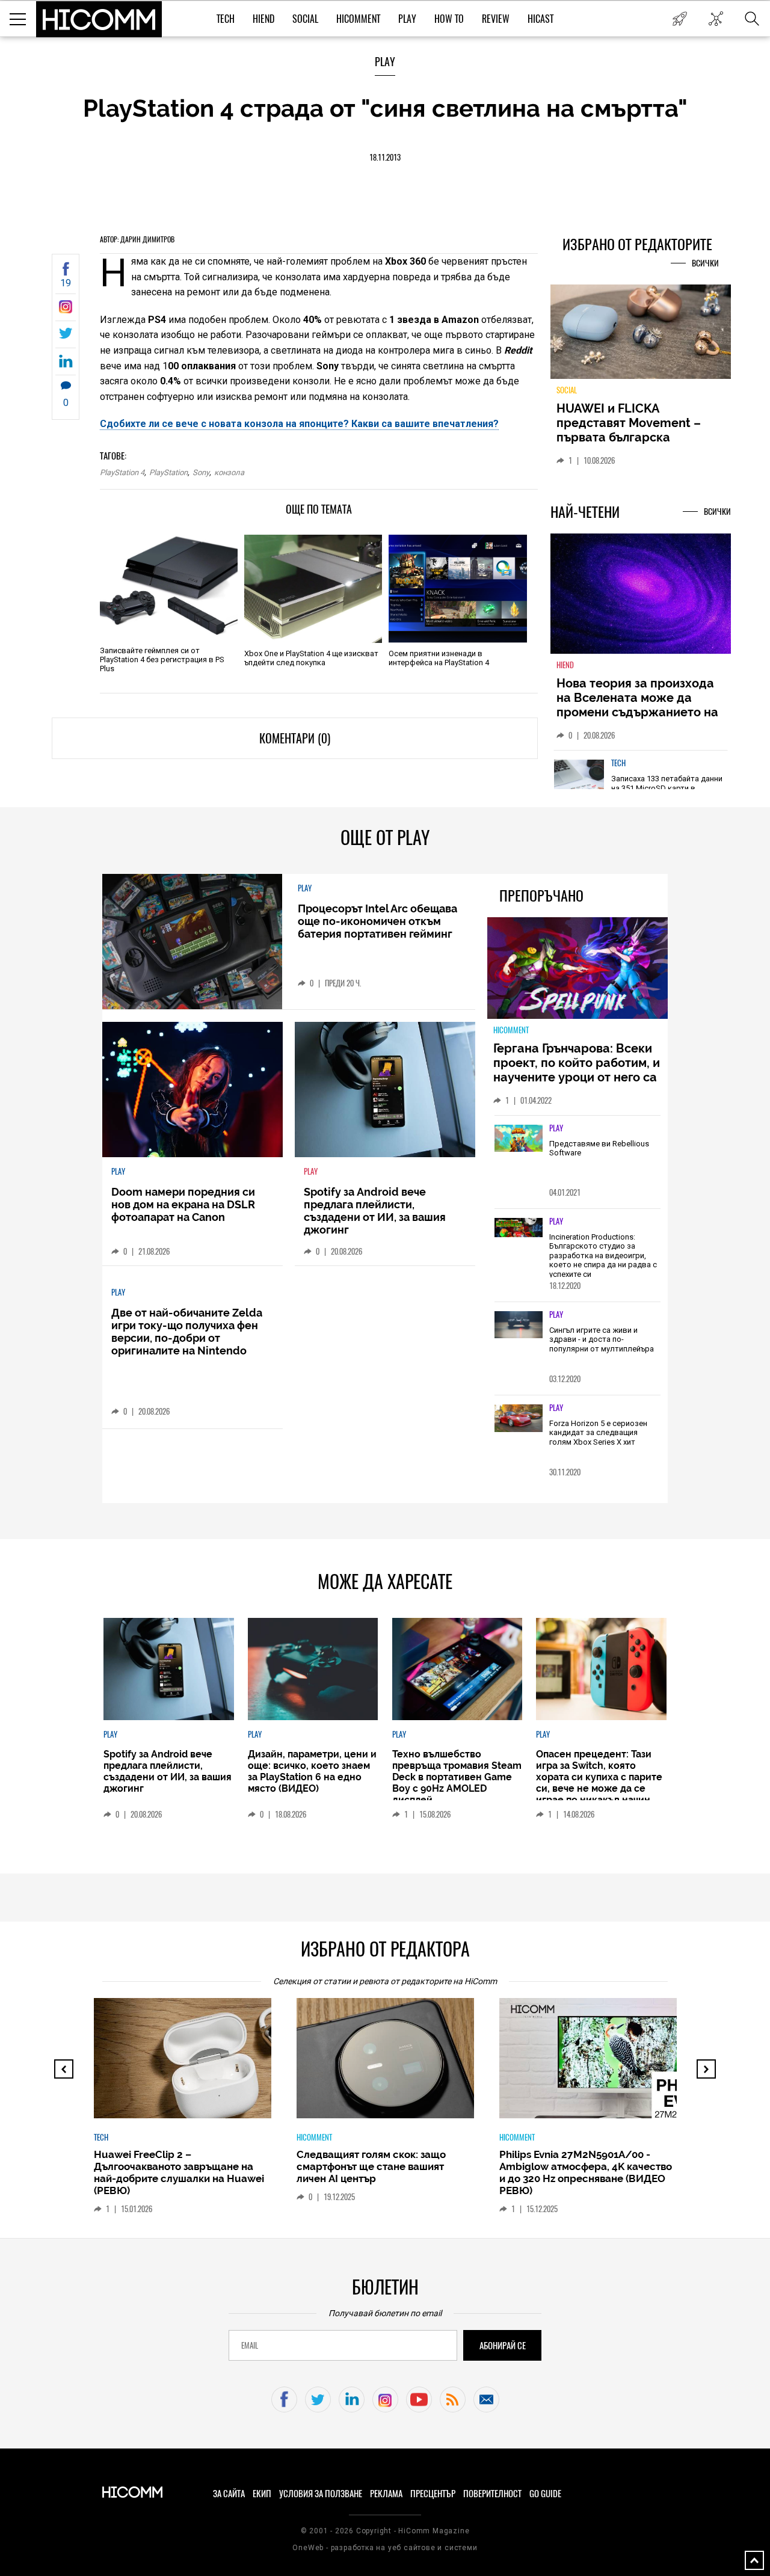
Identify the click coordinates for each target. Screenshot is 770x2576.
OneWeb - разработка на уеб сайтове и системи (385, 2548)
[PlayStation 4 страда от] (66, 310)
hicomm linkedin (352, 2399)
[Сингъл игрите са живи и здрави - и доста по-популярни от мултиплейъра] (519, 1326)
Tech (226, 19)
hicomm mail (486, 2399)
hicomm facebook (284, 2399)
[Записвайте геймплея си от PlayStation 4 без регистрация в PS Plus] (169, 586)
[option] (183, 2112)
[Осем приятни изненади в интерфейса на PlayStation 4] (457, 589)
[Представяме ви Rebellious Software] (519, 1139)
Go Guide (545, 2494)
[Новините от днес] (679, 19)
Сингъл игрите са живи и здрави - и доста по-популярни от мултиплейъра (602, 1339)
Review (496, 19)
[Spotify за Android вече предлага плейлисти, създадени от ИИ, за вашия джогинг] (385, 1090)
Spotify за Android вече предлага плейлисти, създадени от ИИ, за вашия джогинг (375, 1211)
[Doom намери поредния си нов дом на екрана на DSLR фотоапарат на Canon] (192, 1090)
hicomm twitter (318, 2399)
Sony (201, 472)
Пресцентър (433, 2494)
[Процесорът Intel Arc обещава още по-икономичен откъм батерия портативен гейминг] (192, 942)
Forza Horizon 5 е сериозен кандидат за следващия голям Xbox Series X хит (598, 1433)
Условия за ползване (321, 2494)
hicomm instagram (385, 2399)
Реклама (386, 2494)
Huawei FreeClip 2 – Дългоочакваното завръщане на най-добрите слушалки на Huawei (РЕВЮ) (179, 2172)
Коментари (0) (295, 738)
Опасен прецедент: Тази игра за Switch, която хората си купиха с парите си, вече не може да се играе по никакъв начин (599, 1777)
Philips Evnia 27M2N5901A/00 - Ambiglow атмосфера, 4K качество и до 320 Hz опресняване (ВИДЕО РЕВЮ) (586, 2172)
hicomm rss (453, 2399)
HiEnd (263, 19)
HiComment (358, 19)
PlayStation (168, 472)
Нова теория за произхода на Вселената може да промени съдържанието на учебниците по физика (637, 705)
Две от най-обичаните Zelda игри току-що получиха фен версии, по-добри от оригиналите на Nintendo (187, 1332)
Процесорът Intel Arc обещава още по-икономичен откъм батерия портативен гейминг (377, 921)
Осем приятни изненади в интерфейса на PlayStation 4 (439, 658)
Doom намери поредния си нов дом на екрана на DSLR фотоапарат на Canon (183, 1204)
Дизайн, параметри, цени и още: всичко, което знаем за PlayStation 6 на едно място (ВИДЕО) (312, 1771)
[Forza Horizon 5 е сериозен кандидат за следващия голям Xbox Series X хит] (519, 1419)
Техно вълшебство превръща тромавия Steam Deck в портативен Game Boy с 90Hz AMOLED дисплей (457, 1777)
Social (305, 19)
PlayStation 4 (122, 472)
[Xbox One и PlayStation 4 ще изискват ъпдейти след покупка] (313, 589)
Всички (705, 263)
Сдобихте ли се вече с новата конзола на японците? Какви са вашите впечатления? (299, 424)
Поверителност (492, 2494)
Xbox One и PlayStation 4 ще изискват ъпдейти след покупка (311, 658)
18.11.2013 (385, 157)
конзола (229, 472)
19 (66, 283)
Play (407, 19)
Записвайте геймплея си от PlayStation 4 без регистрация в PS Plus (162, 659)
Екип (262, 2494)
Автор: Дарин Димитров (137, 239)
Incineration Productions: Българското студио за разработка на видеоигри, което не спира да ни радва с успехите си (603, 1256)
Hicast (541, 19)
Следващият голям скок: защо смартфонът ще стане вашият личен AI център (371, 2166)
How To (449, 19)
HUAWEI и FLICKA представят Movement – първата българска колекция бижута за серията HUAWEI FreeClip (632, 437)
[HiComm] (99, 19)
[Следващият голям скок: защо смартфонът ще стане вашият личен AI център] (396, 2064)
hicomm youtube (419, 2399)
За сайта (229, 2494)
